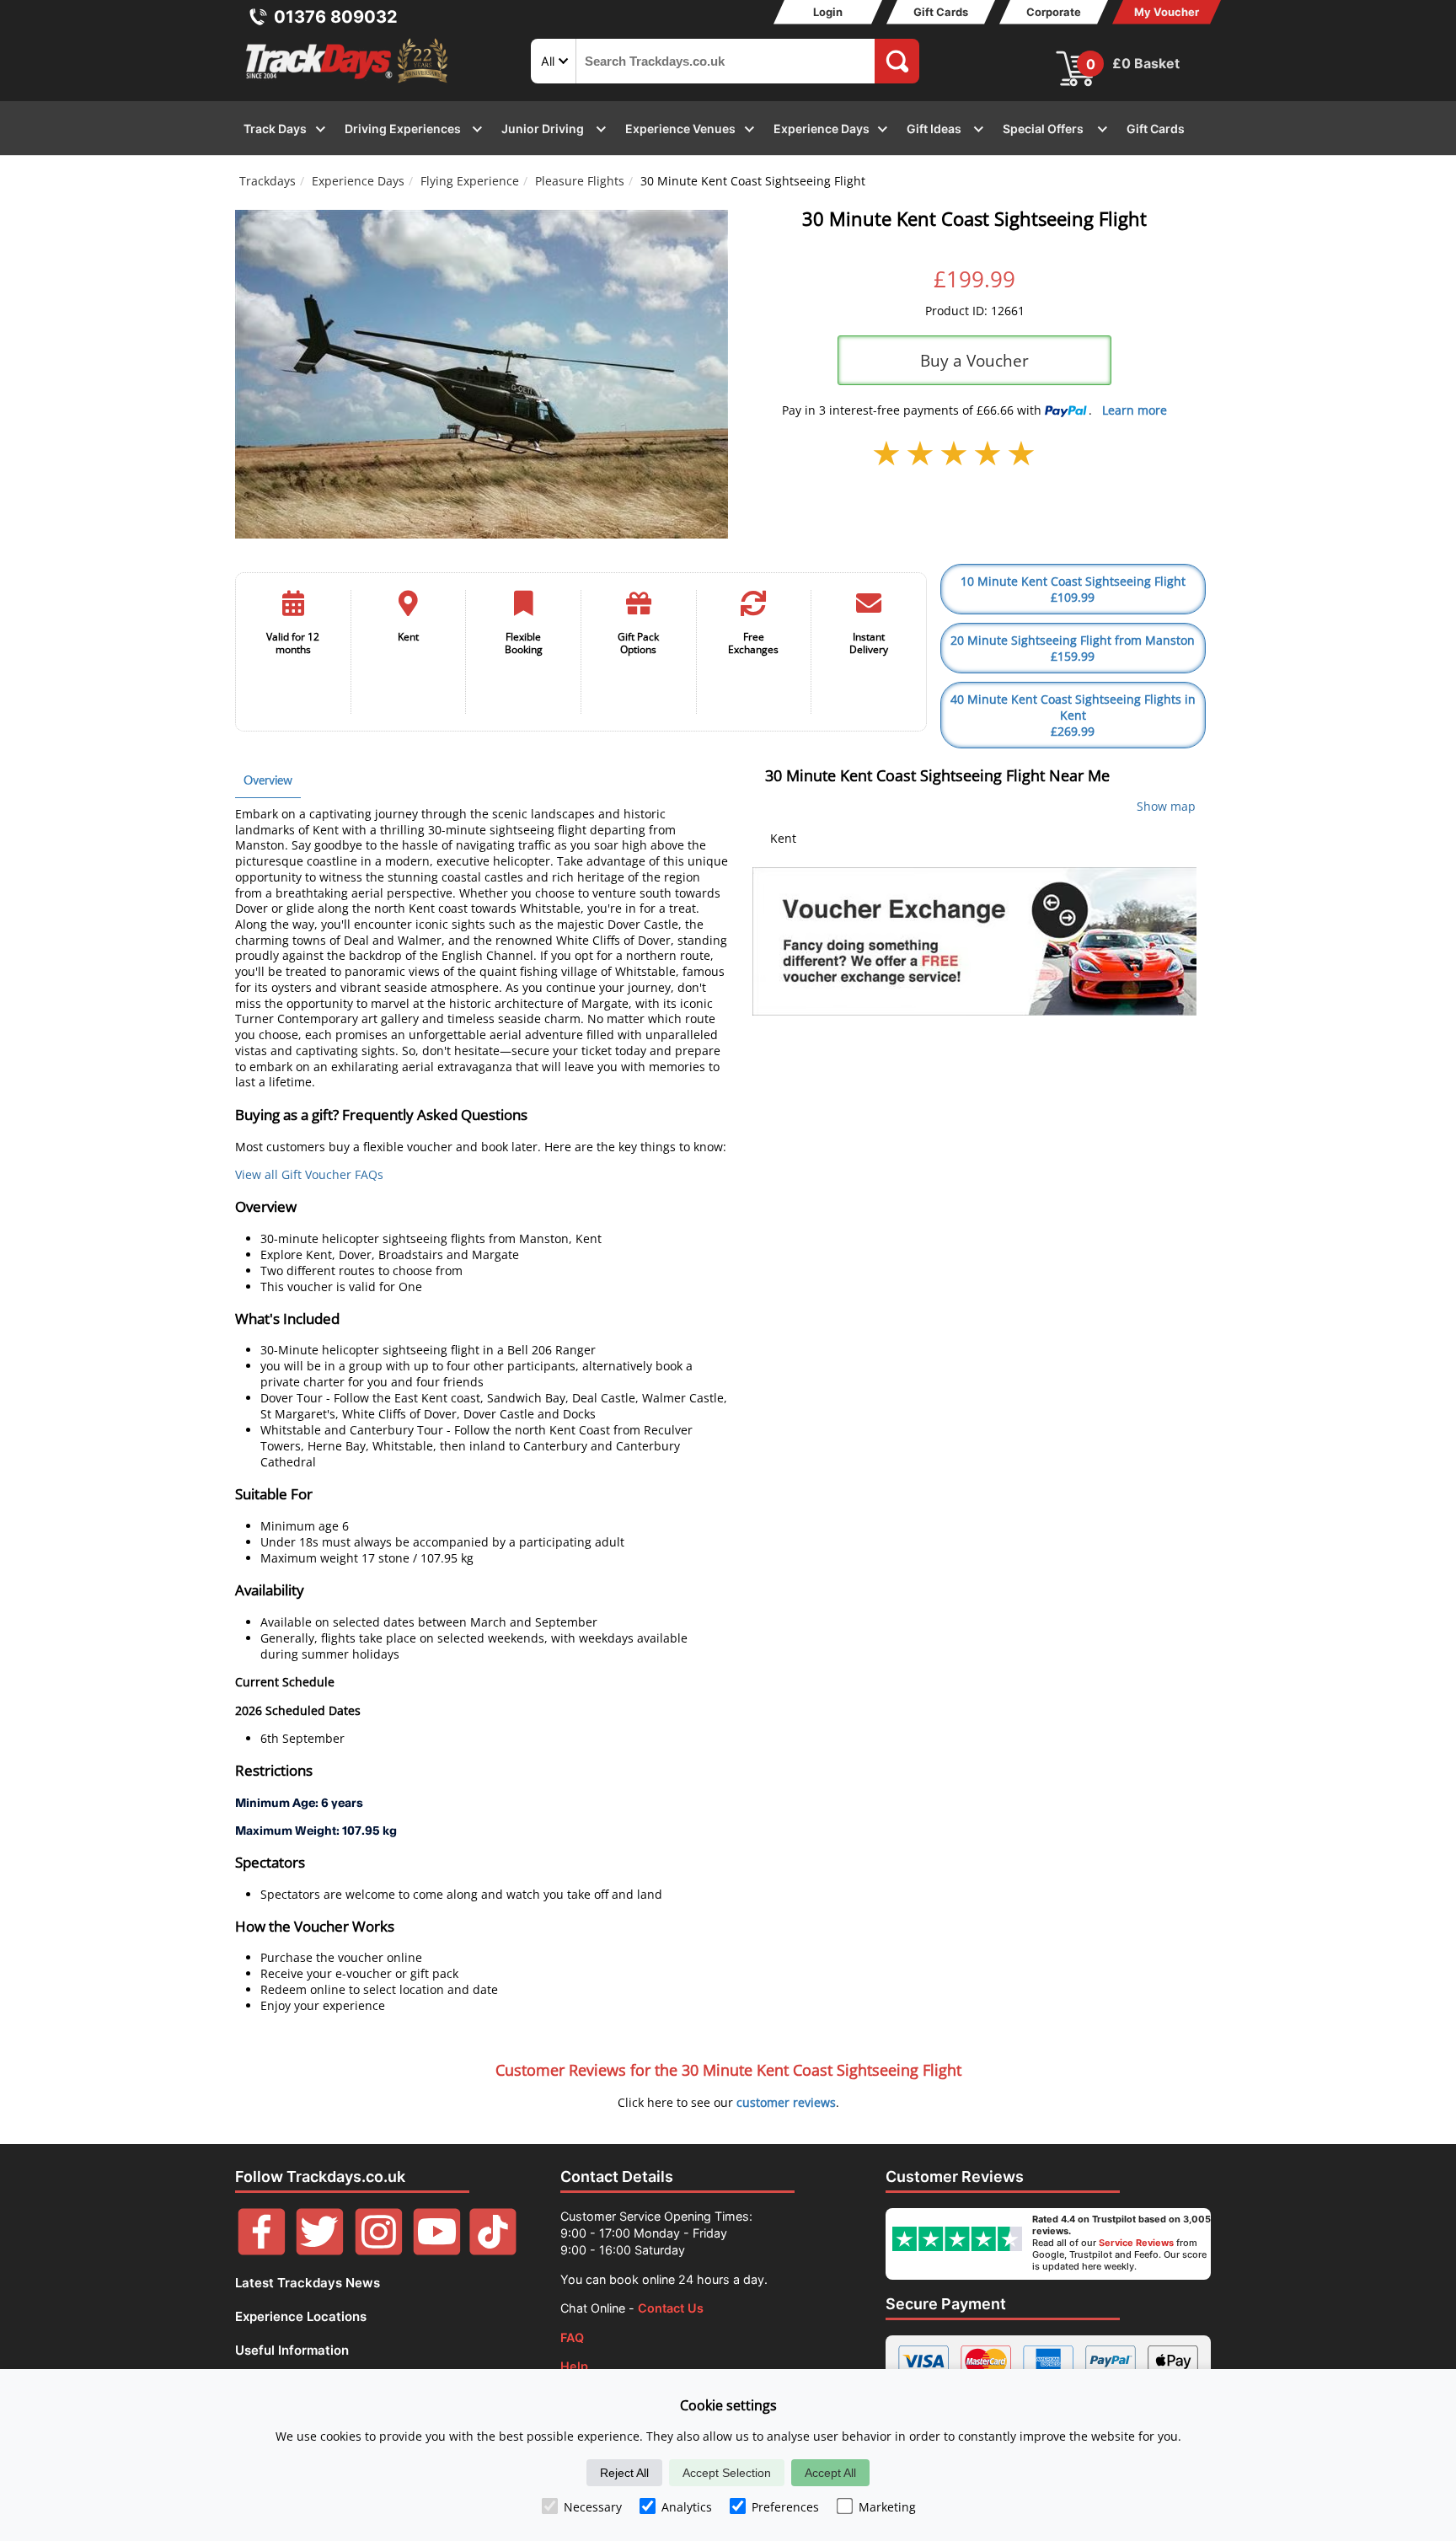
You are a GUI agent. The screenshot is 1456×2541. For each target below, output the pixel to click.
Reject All (624, 2473)
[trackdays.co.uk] (348, 83)
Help (574, 2366)
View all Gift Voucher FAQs (309, 1174)
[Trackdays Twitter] (320, 2251)
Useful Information (292, 2350)
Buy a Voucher (974, 360)
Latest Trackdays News (308, 2283)
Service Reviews (1136, 2243)
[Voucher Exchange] (974, 941)
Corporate (1054, 12)
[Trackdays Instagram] (379, 2251)
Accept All (830, 2473)
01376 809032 (336, 17)
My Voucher (1167, 12)
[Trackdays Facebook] (262, 2251)
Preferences (785, 2507)
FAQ (572, 2337)
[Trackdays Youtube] (437, 2251)
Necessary (593, 2507)
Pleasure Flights (580, 181)
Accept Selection (727, 2473)
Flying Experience (470, 181)
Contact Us (671, 2308)
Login (828, 12)
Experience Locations (301, 2316)
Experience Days (358, 181)
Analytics (687, 2507)
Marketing (887, 2507)
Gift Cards (941, 12)
